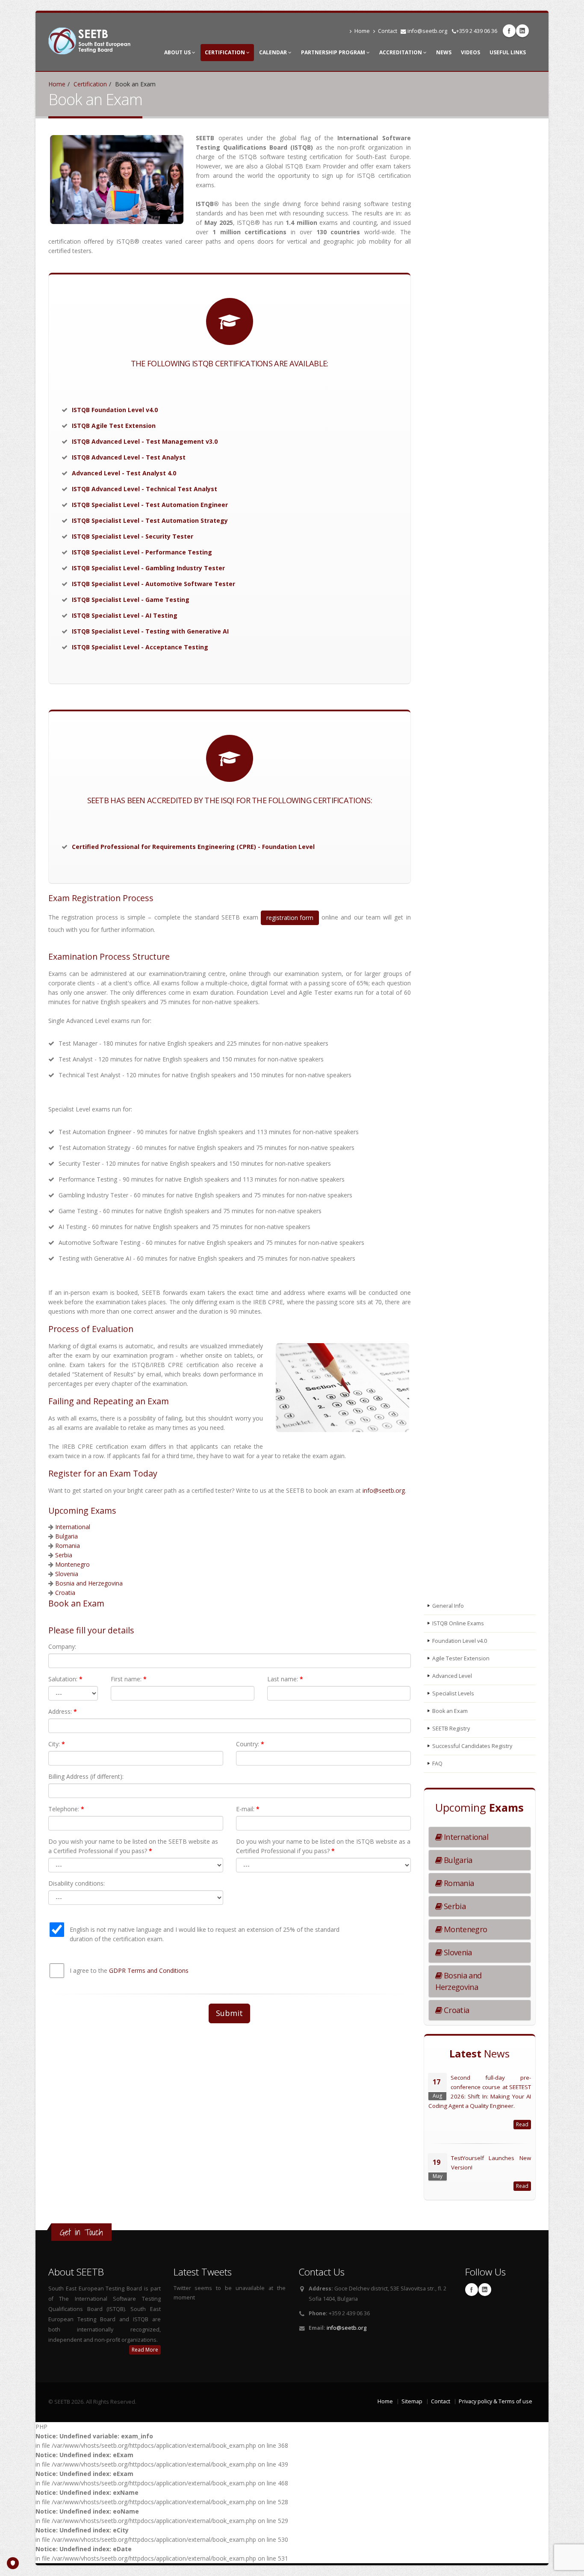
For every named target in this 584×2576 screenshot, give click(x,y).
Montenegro (72, 1564)
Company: (62, 1646)
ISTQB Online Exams (458, 1623)
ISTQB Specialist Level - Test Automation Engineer (150, 505)
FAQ (437, 1764)
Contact (388, 31)
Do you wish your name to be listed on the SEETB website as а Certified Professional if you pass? (133, 1846)
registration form (290, 918)
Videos (470, 52)
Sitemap (412, 2401)
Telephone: (66, 1809)
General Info (448, 1606)
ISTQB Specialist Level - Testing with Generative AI (150, 631)
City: (57, 1744)
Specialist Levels (453, 1693)
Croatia (65, 1593)
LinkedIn (522, 31)
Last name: (285, 1679)
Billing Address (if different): (86, 1776)
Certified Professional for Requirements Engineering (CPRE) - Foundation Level (193, 847)
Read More (145, 2350)
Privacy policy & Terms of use (496, 2401)
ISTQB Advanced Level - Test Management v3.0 (145, 441)
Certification (226, 52)
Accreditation (401, 52)
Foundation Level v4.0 (460, 1641)
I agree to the (129, 1970)
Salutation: (65, 1679)
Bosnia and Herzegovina (89, 1583)
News (444, 52)
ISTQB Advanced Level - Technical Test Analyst (145, 489)
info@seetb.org (427, 31)
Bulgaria (66, 1536)
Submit (229, 2013)
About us (178, 52)
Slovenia (67, 1574)
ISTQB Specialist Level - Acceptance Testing (140, 647)
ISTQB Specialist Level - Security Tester (133, 536)
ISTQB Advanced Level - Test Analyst (129, 457)
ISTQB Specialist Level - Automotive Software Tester (153, 584)
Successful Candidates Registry (472, 1746)
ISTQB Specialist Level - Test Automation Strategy (150, 520)
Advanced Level (452, 1676)
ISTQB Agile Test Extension (114, 426)
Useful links (508, 52)
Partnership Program (334, 52)
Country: (250, 1744)
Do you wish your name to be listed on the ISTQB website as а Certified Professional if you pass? (323, 1846)
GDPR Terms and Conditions (149, 1970)
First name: (129, 1679)
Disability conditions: (77, 1883)
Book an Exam (450, 1711)
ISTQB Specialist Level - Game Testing (131, 600)
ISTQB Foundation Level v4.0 (115, 410)
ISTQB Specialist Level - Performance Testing (142, 552)
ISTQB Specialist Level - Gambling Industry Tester (148, 568)
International (73, 1527)
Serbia (64, 1555)
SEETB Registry (451, 1729)
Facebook (509, 31)
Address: (63, 1711)
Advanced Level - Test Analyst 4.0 (124, 473)
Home (362, 31)
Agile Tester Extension (461, 1658)
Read (522, 2124)
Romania (68, 1546)
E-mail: (248, 1809)
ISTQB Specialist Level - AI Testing (125, 615)
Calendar (274, 52)
